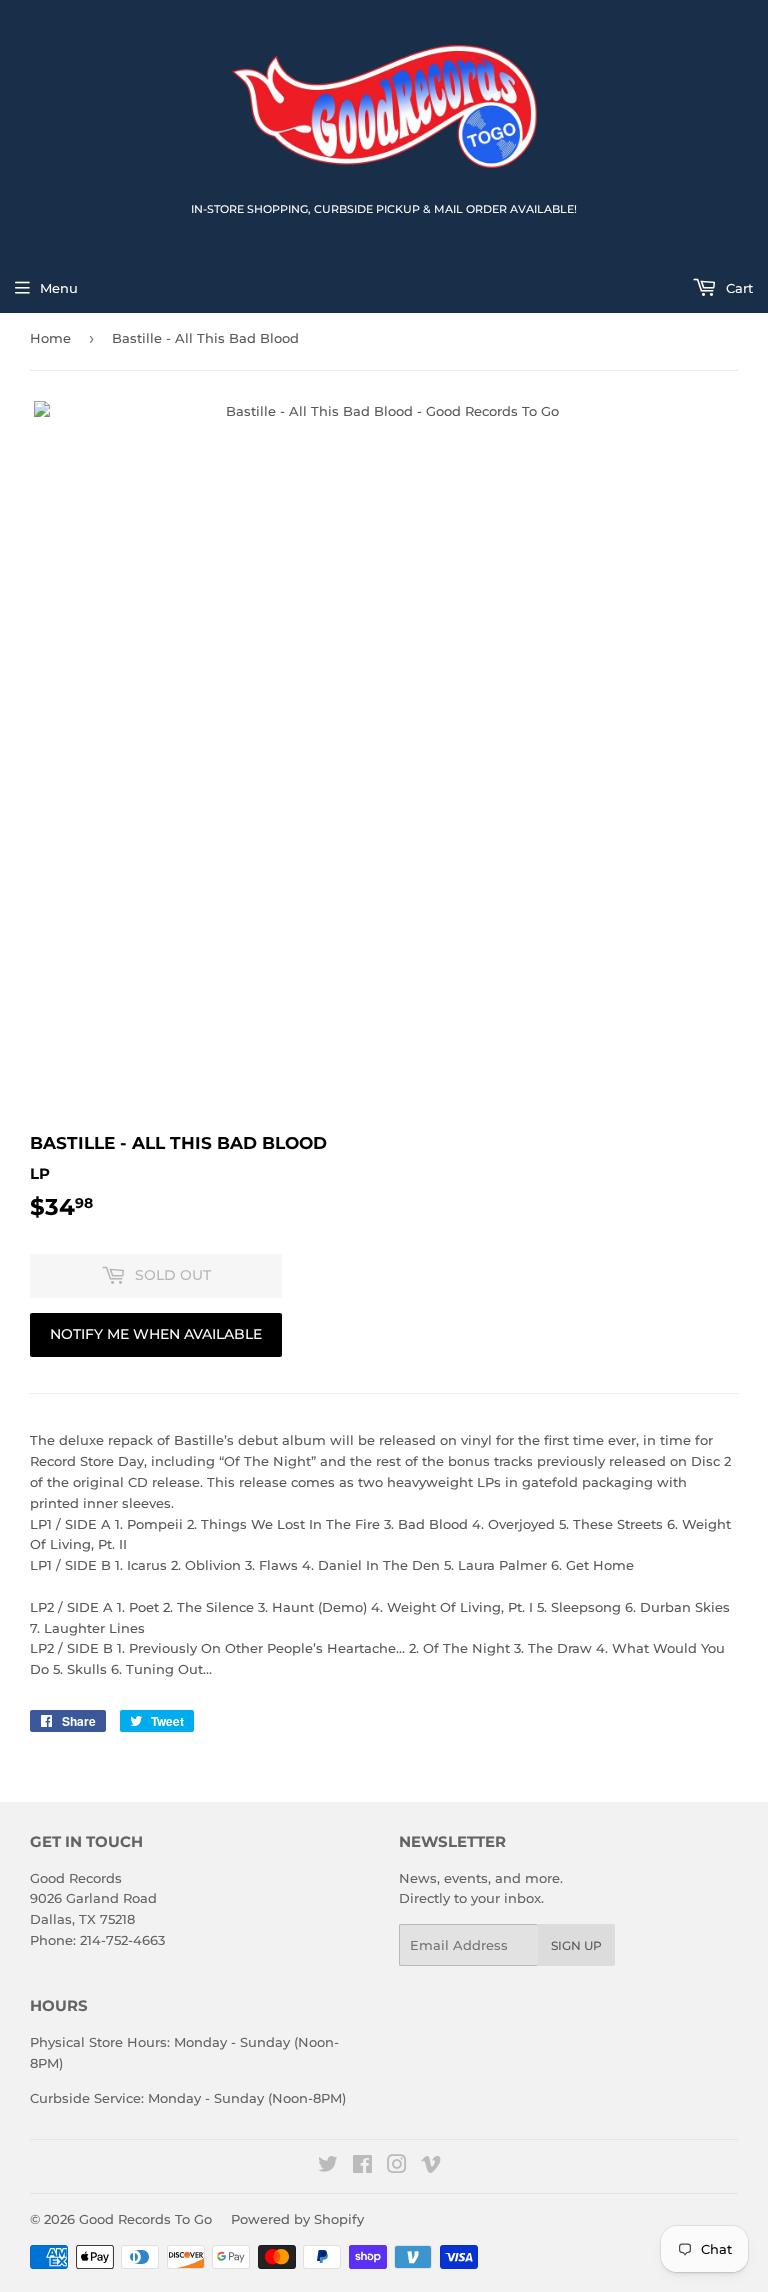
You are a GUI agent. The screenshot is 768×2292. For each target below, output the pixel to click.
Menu (59, 288)
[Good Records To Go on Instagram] (397, 2167)
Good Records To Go (145, 2219)
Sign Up (576, 1945)
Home (50, 338)
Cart (737, 288)
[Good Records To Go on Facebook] (362, 2167)
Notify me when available (156, 1334)
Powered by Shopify (297, 2219)
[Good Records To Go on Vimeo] (431, 2167)
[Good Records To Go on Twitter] (328, 2167)
